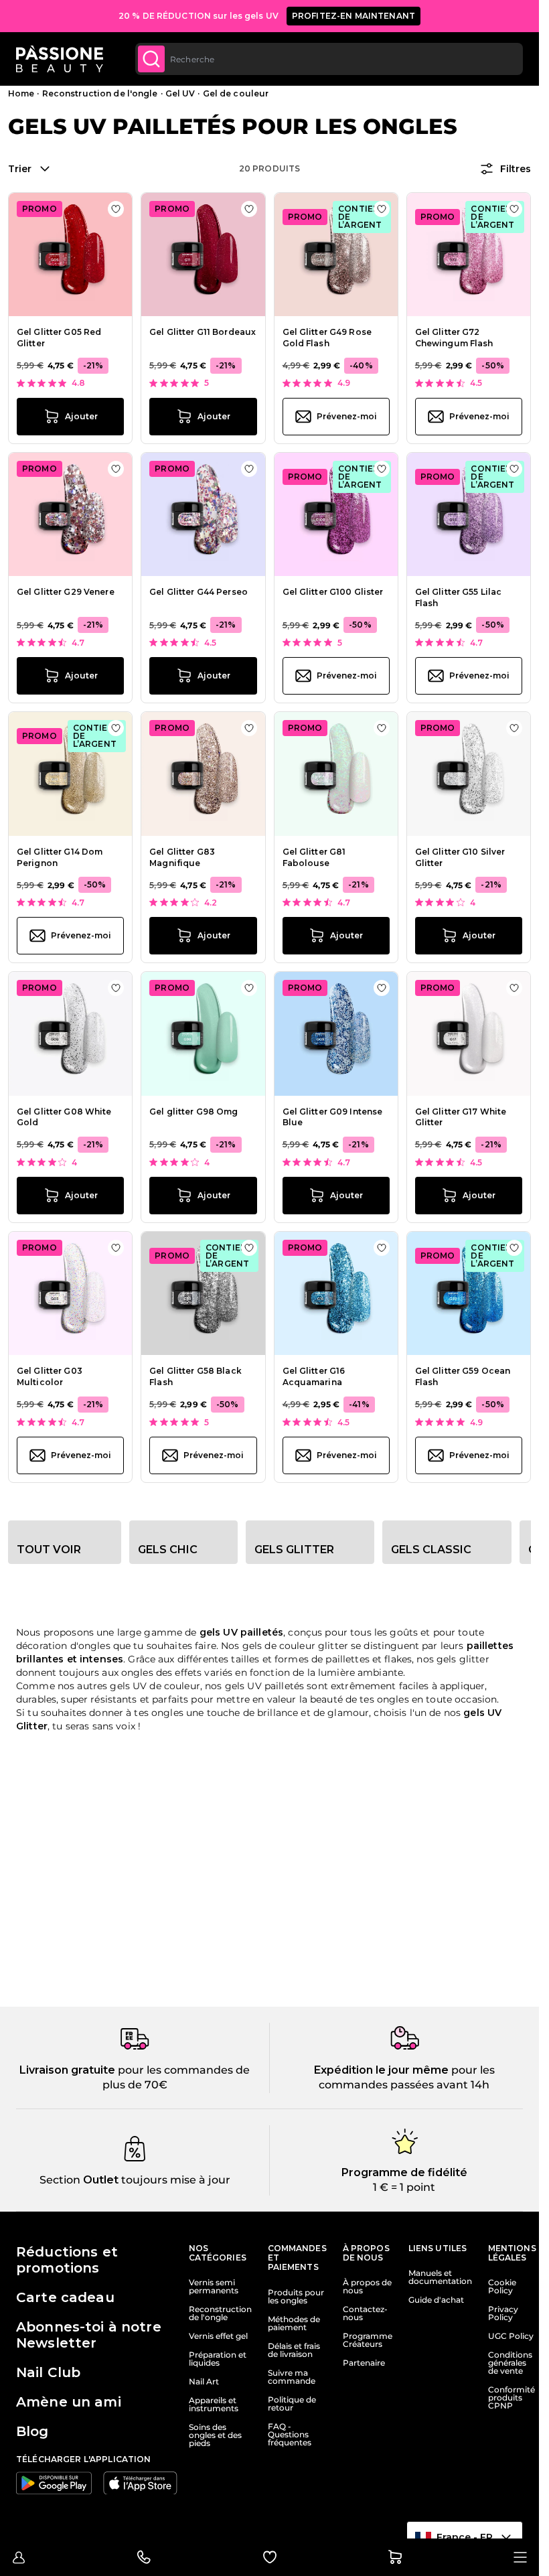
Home (21, 93)
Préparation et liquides (218, 2359)
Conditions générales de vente (510, 2363)
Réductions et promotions (67, 2260)
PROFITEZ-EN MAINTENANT (354, 16)
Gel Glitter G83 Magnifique (182, 857)
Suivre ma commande (292, 2377)
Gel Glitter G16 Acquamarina (314, 1376)
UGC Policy (511, 2336)
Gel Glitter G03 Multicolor (50, 1376)
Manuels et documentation (440, 2277)
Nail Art (204, 2382)
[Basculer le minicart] (395, 2557)
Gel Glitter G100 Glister (333, 592)
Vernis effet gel (218, 2336)
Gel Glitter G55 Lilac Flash (459, 597)
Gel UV (180, 93)
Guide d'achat (436, 2300)
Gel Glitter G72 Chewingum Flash (454, 338)
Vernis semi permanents (214, 2287)
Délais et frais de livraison (294, 2350)
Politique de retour (292, 2404)
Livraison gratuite (67, 2070)
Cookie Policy (502, 2287)
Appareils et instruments (214, 2405)
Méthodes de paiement (294, 2323)
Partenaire (364, 2363)
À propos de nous (367, 2287)
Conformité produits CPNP (512, 2398)
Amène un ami (69, 2402)
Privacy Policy (503, 2313)
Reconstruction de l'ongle (100, 93)
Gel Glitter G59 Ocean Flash (463, 1376)
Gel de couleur (236, 93)
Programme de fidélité (404, 2172)
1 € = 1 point (404, 2187)
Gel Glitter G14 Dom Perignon (60, 857)
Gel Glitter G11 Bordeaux (203, 332)
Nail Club (48, 2372)
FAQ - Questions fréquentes (290, 2435)
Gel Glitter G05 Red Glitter (59, 338)
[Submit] (151, 59)
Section (60, 2180)
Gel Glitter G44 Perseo (199, 592)
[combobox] (329, 59)
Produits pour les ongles (296, 2297)
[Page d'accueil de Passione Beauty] (60, 59)
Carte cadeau (65, 2297)
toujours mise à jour (174, 2180)
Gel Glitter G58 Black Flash (195, 1376)
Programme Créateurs (368, 2340)
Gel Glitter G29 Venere (66, 592)
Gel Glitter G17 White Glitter (461, 1117)
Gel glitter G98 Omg (193, 1112)
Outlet (99, 2180)
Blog (32, 2431)
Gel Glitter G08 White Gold (64, 1117)
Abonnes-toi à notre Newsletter (89, 2335)
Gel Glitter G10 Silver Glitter (460, 857)
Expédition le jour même (381, 2070)
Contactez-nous (365, 2313)
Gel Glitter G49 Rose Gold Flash (327, 338)
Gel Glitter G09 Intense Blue (333, 1117)
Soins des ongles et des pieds (215, 2435)
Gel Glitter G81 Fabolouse (314, 857)
